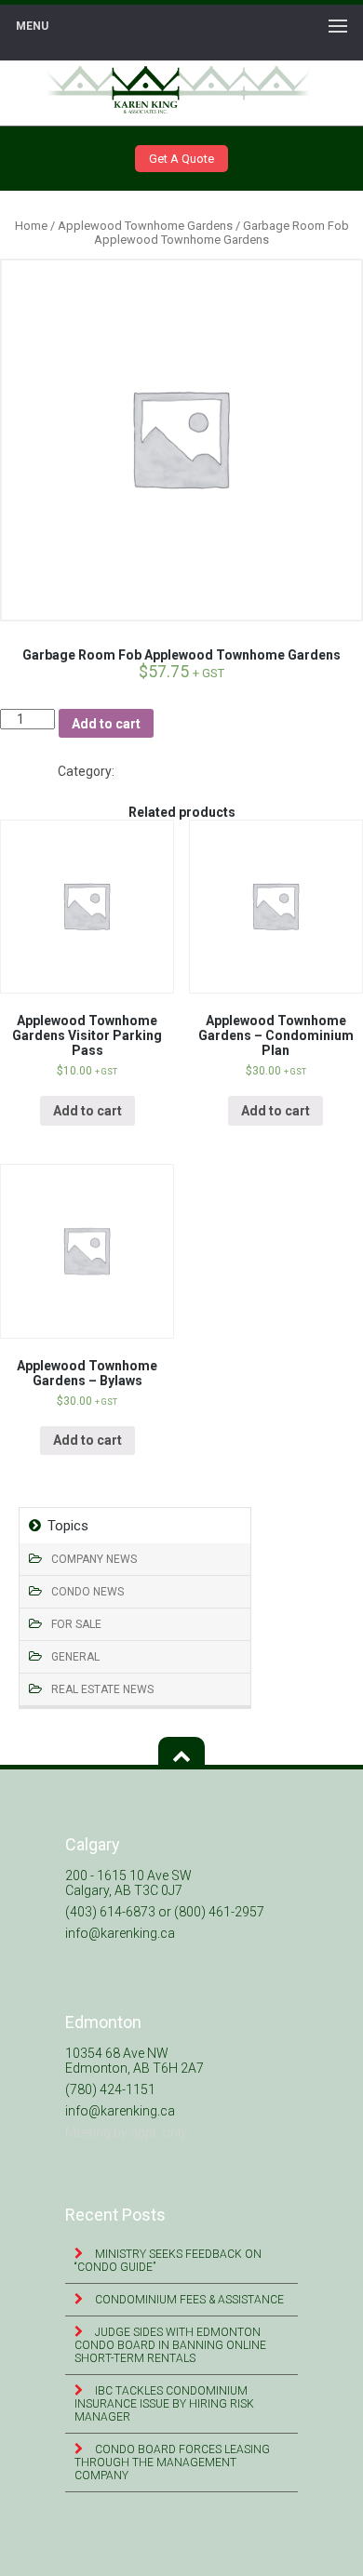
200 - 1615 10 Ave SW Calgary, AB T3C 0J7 (128, 1883)
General (75, 1657)
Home (31, 226)
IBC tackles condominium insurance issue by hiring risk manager (164, 2404)
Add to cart (106, 724)
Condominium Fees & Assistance (188, 2300)
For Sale (76, 1624)
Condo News (87, 1592)
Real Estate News (102, 1689)
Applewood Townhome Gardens (145, 226)
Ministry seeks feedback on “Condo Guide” (168, 2261)
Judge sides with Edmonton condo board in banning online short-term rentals (170, 2345)
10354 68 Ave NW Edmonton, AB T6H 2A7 (134, 2061)
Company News (94, 1559)
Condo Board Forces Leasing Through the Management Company (172, 2463)
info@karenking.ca (120, 1933)
